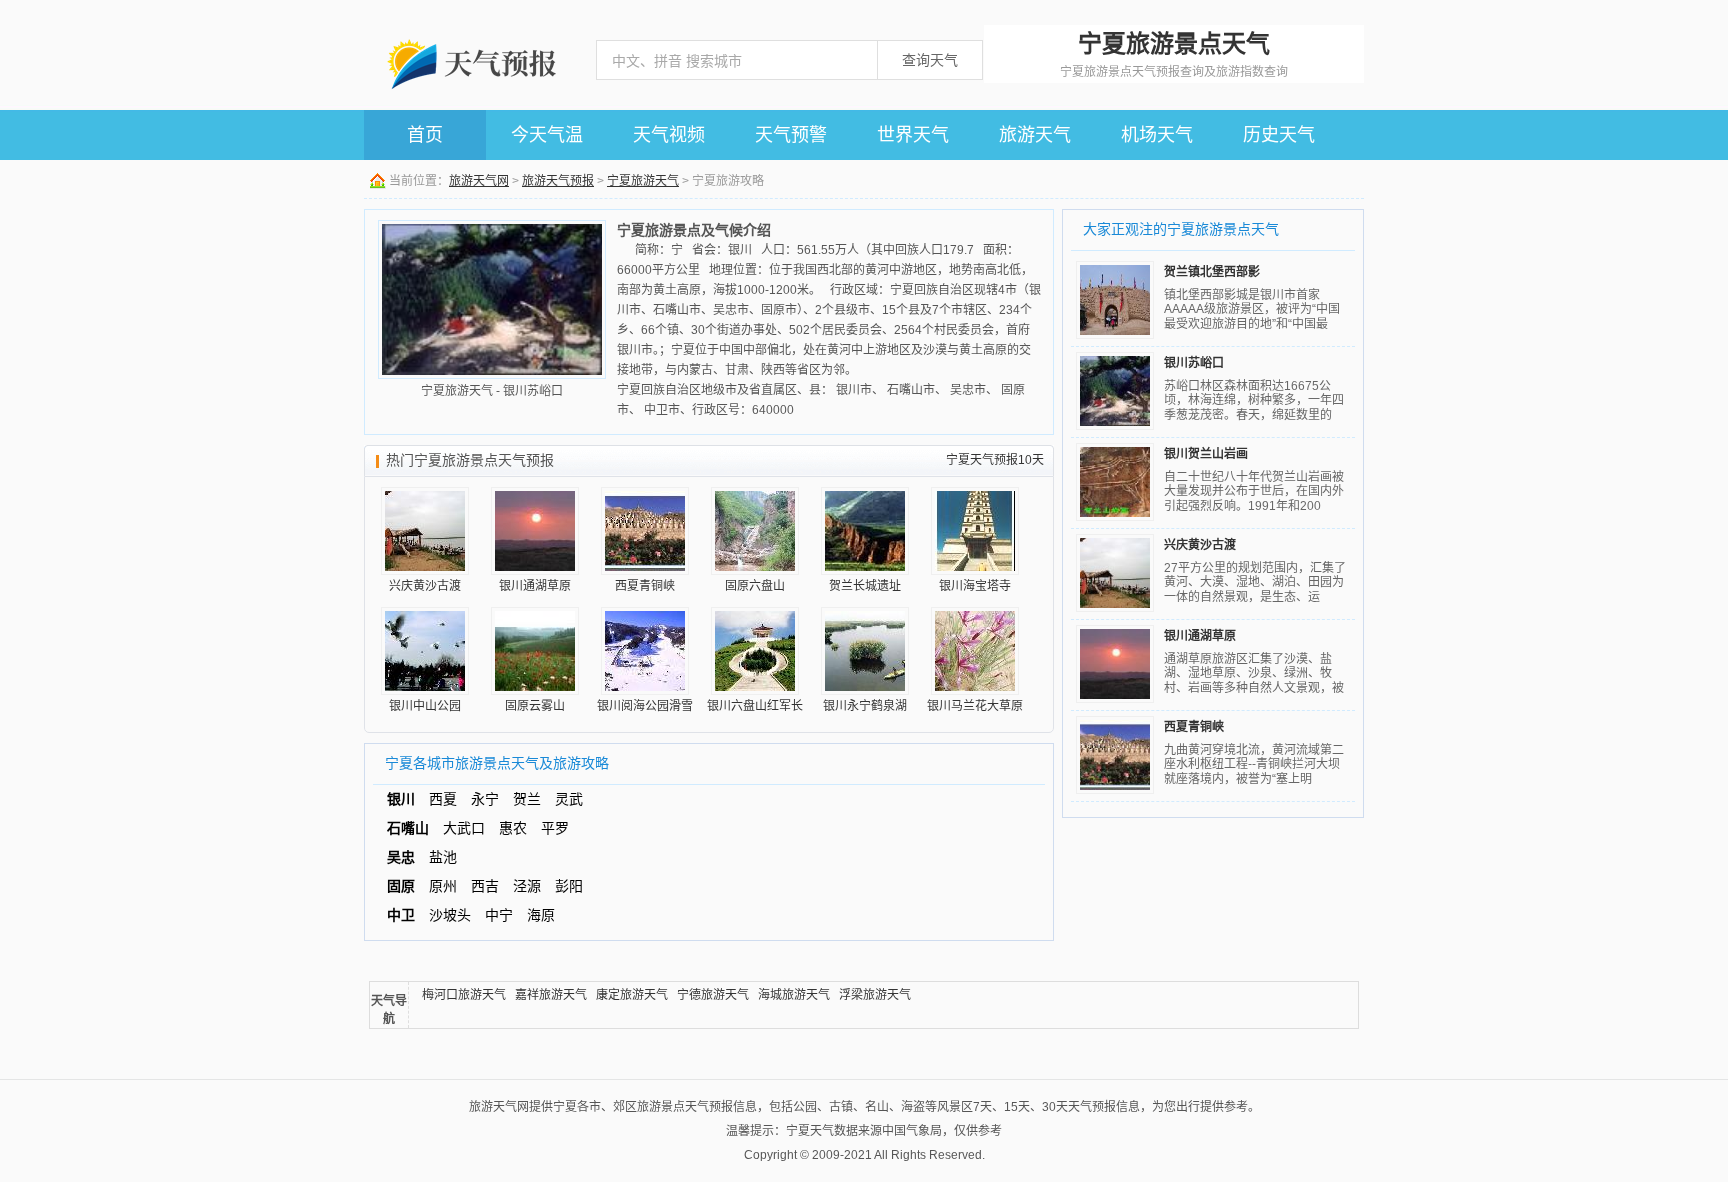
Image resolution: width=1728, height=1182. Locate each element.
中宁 (499, 915)
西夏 (443, 799)
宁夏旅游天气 (643, 181)
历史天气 (1279, 135)
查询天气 (930, 60)
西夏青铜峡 (1194, 727)
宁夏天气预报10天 (995, 460)
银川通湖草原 (1200, 636)
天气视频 (669, 135)
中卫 (401, 915)
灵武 (569, 799)
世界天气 (913, 135)
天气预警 (791, 135)
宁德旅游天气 (713, 995)
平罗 (555, 828)
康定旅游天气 (632, 995)
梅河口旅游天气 (464, 995)
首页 (425, 135)
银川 (401, 799)
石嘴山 (408, 828)
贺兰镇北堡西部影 (1212, 272)
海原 (541, 915)
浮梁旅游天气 (875, 995)
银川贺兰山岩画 (1206, 454)
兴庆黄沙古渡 (1200, 545)
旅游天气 (1035, 135)
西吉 (485, 886)
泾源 (527, 886)
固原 (401, 886)
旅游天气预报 (558, 181)
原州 (443, 886)
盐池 (443, 857)
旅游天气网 (479, 181)
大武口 (464, 828)
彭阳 (569, 886)
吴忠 (401, 857)
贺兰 (527, 799)
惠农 (513, 828)
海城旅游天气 (794, 995)
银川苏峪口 (1194, 363)
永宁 (485, 799)
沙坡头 (450, 915)
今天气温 (547, 135)
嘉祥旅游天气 (551, 995)
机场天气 (1157, 135)
